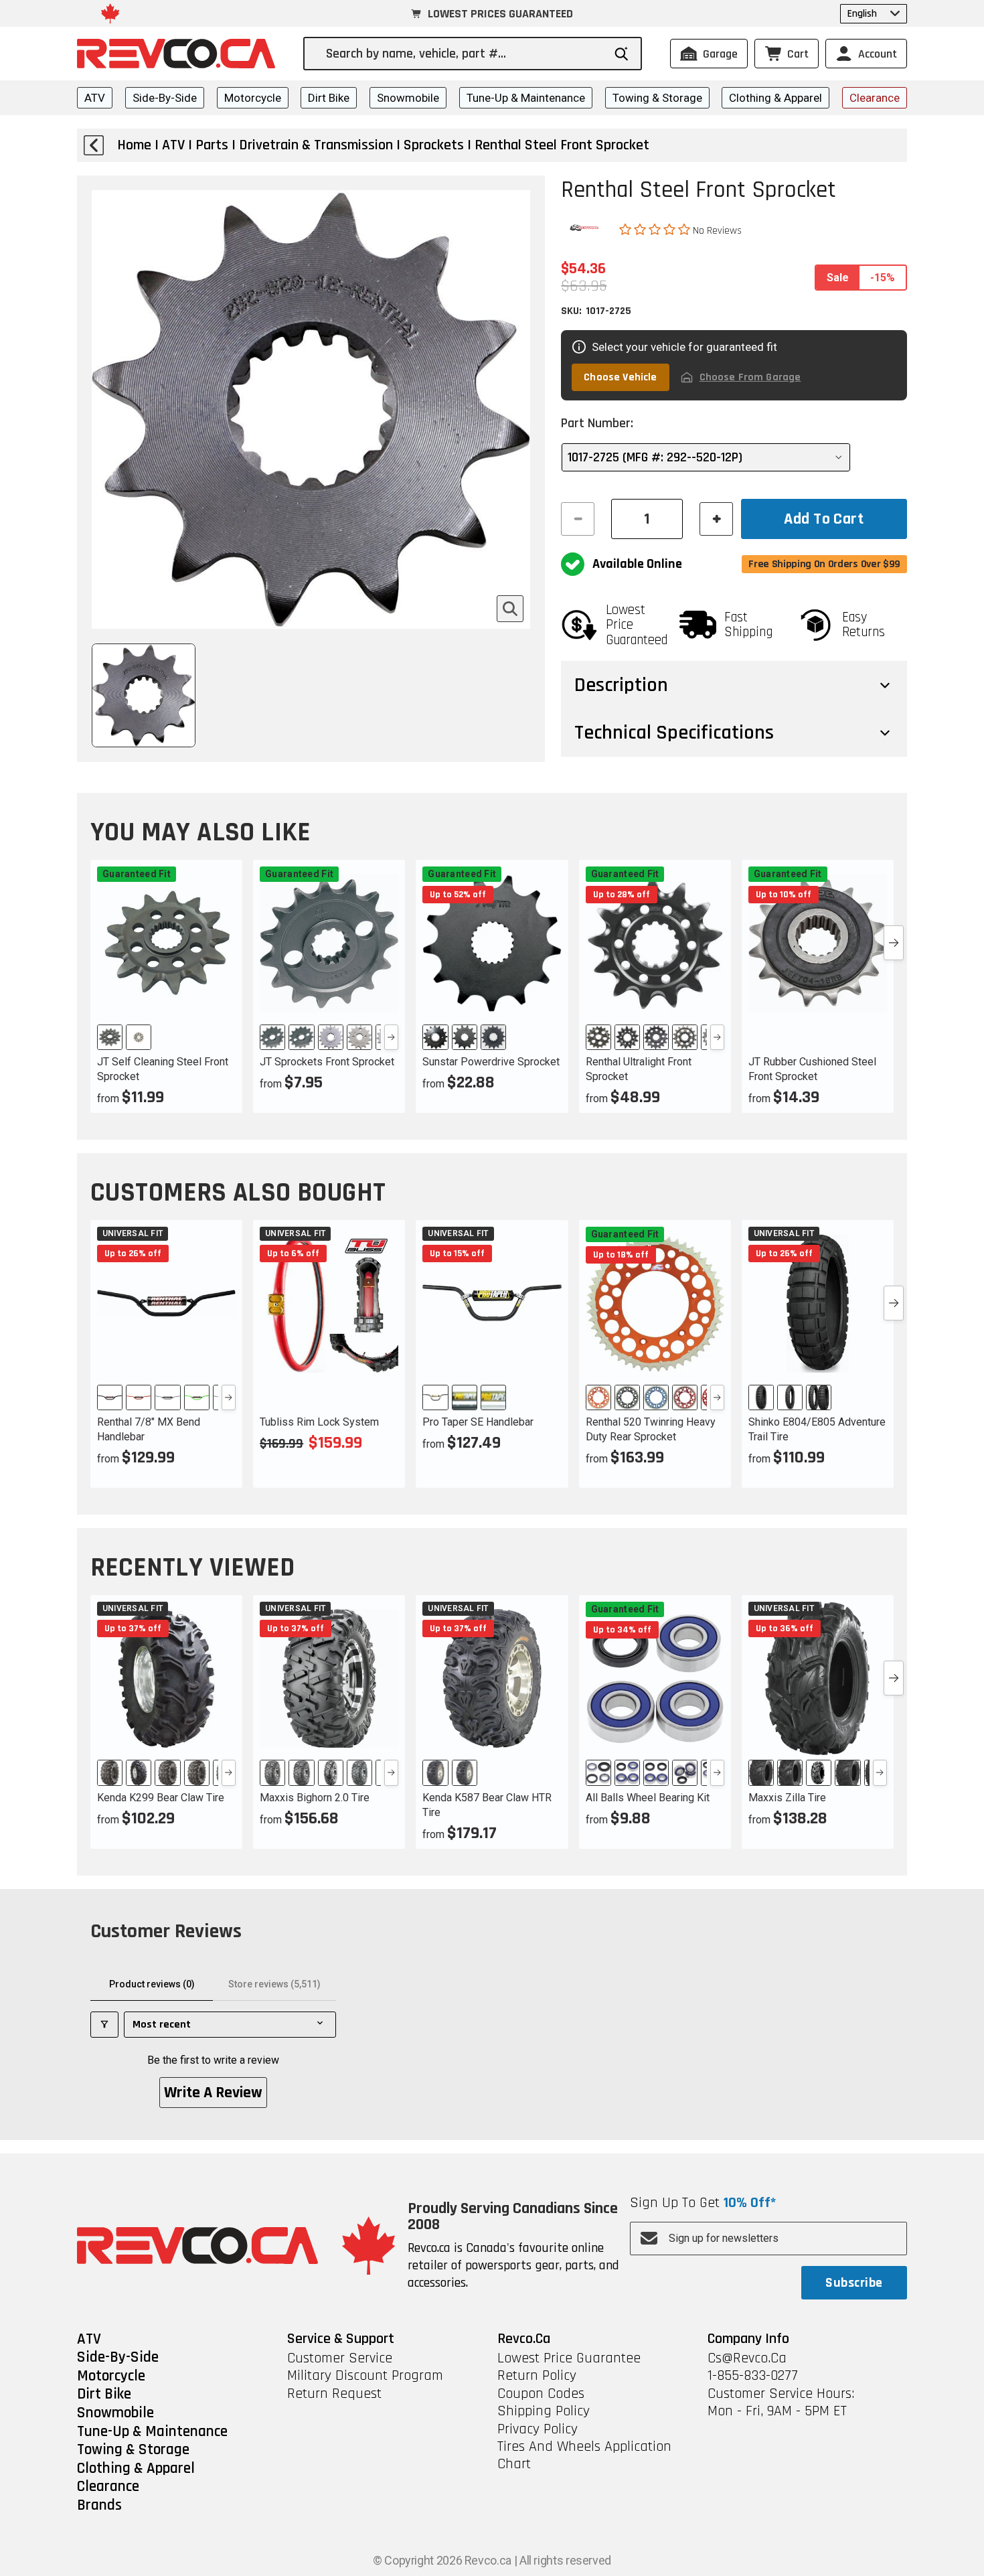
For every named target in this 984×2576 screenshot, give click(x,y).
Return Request (334, 2394)
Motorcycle (253, 98)
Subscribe (854, 2283)
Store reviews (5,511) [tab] (274, 1984)
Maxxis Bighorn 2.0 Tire (315, 1798)
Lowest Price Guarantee (569, 2358)
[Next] (391, 1037)
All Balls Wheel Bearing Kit (648, 1798)
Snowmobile (408, 98)
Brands (99, 2506)
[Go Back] (94, 145)
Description (621, 685)
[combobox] (464, 54)
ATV (95, 98)
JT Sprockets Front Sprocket (327, 1062)
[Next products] (894, 943)
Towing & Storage (657, 98)
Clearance (875, 98)
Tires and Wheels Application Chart (584, 2456)
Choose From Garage (750, 377)
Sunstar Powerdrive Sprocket (491, 1062)
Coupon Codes (541, 2394)
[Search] (622, 54)
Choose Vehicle (620, 377)
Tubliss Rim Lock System (319, 1422)
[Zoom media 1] (510, 609)
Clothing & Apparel (775, 98)
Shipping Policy (544, 2411)
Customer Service (340, 2358)
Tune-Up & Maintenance (526, 98)
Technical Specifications (674, 733)
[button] (656, 230)
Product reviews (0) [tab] (152, 1984)
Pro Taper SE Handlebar (478, 1422)
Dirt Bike (329, 98)
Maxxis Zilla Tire (787, 1798)
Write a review (213, 2093)
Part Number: (597, 423)
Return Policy (537, 2376)
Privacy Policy (538, 2429)
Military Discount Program (365, 2376)
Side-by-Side (165, 98)
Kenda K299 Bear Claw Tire (161, 1798)
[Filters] (104, 2025)
